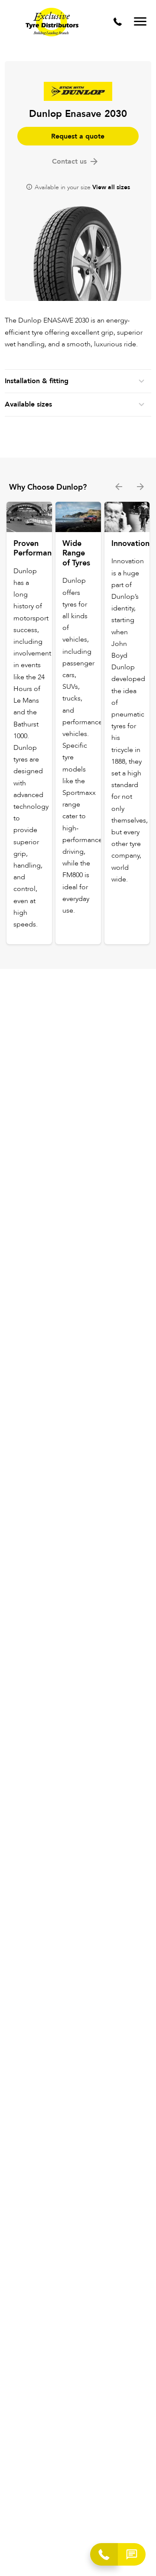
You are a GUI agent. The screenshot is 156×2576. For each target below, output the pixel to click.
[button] (132, 2554)
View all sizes (111, 187)
